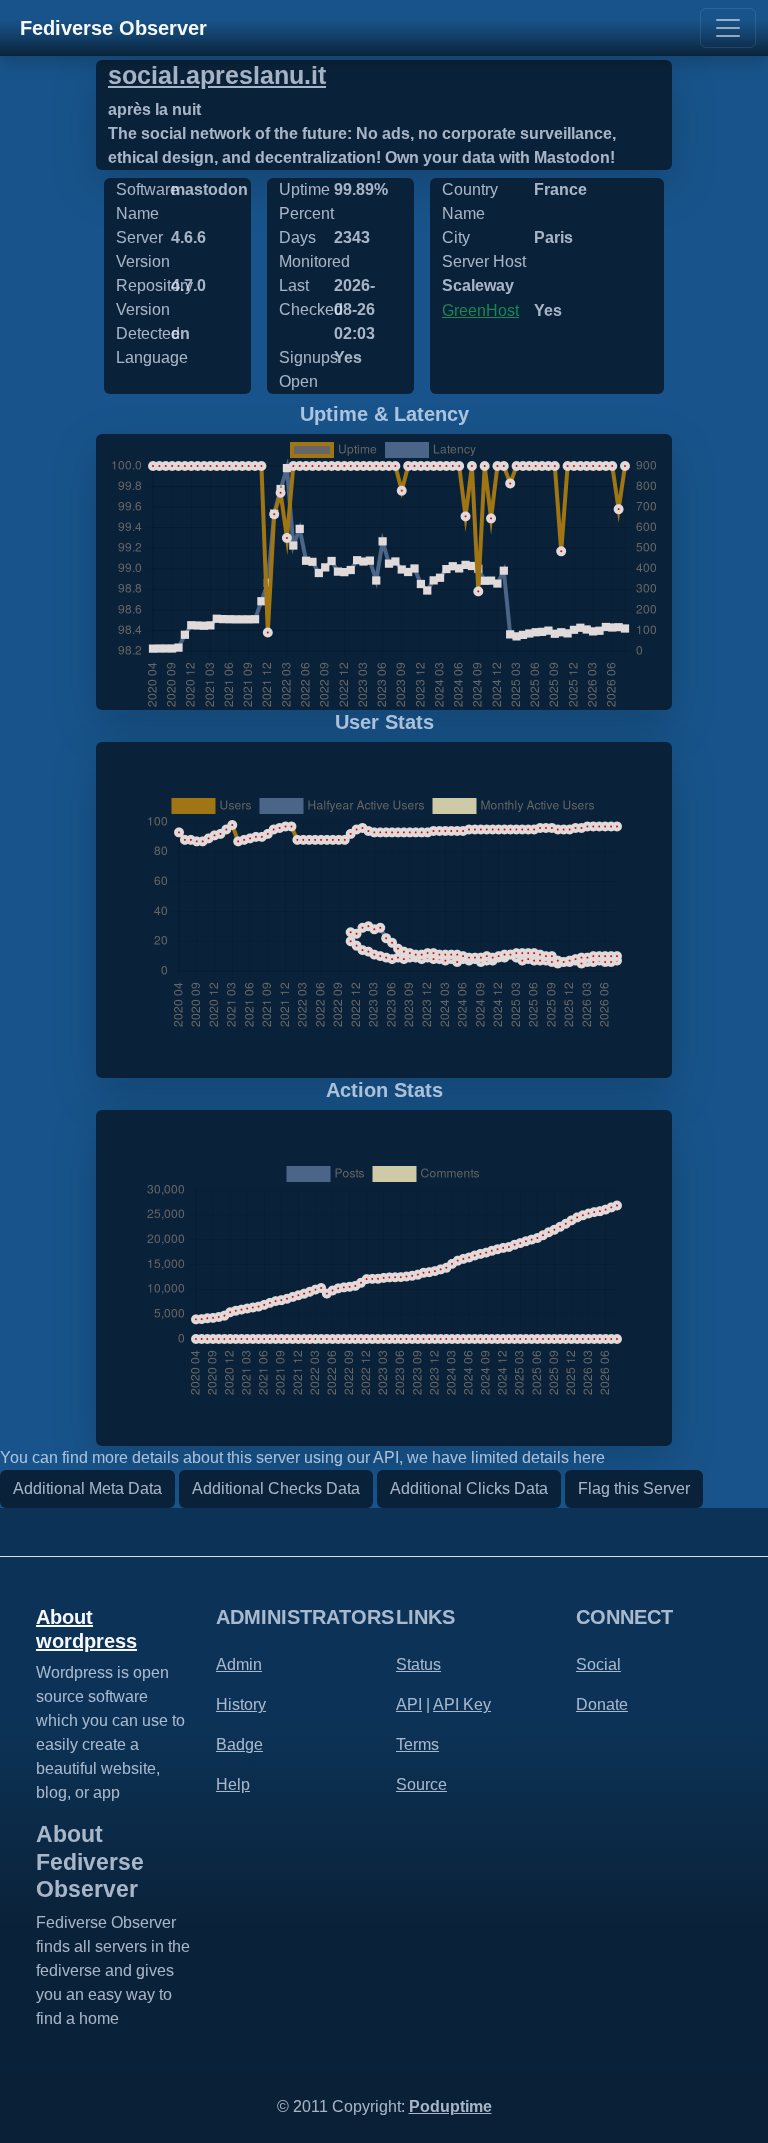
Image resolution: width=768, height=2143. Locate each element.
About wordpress (86, 1629)
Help (233, 1784)
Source (421, 1784)
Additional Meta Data (87, 1488)
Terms (417, 1744)
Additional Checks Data (276, 1488)
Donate (602, 1704)
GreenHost (480, 310)
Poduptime (450, 2106)
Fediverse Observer (113, 28)
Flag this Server (634, 1488)
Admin (239, 1664)
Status (418, 1664)
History (241, 1704)
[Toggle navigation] (728, 28)
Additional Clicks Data (469, 1488)
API (409, 1704)
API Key (462, 1704)
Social (598, 1664)
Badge (239, 1744)
